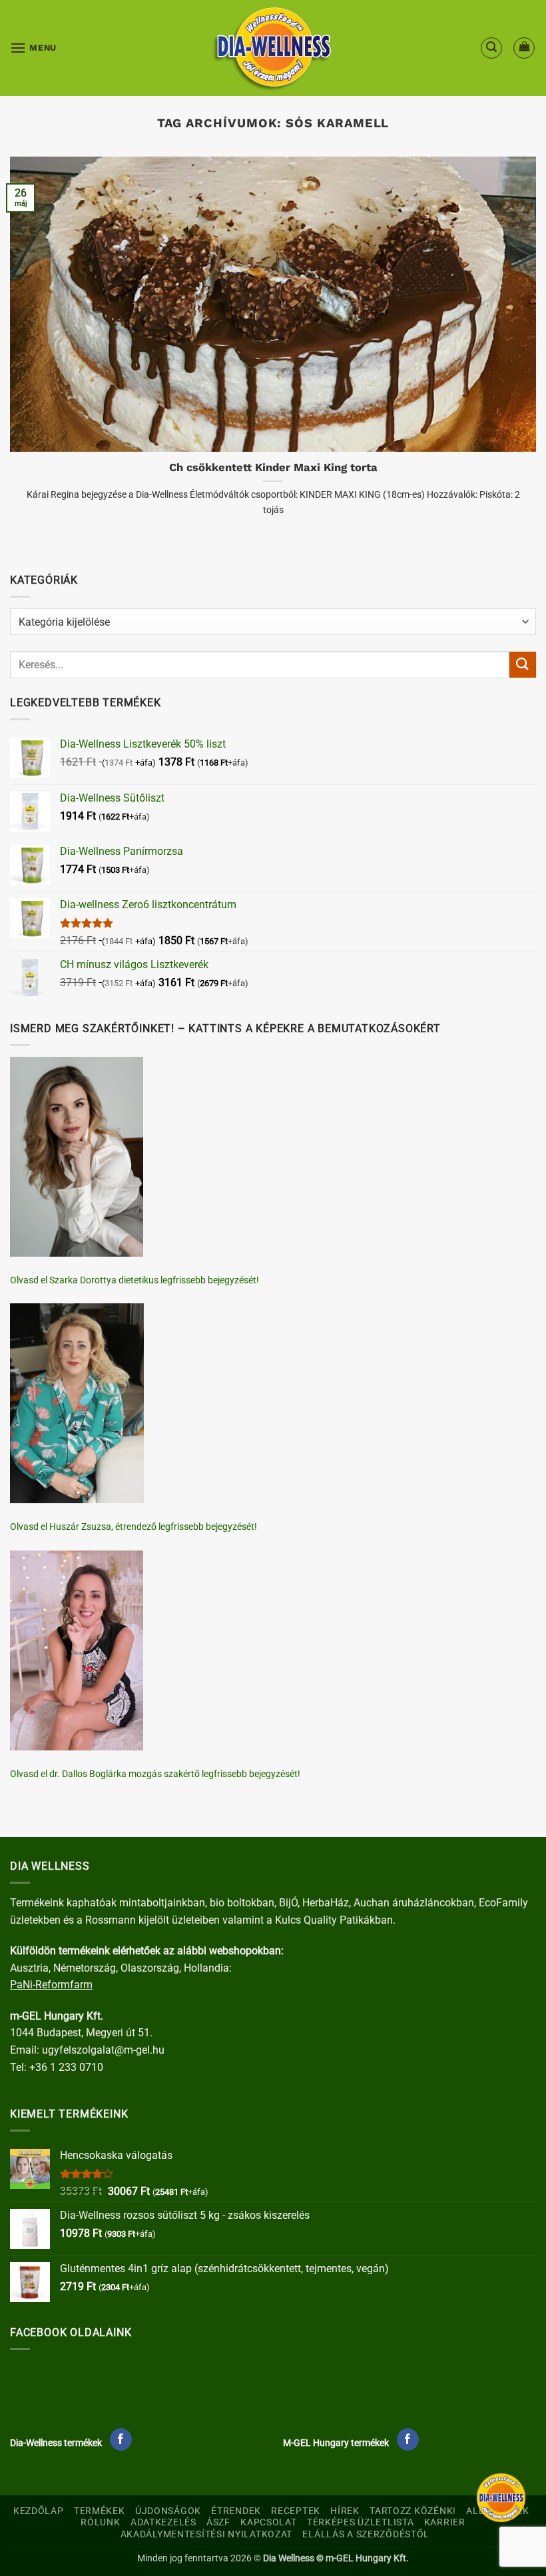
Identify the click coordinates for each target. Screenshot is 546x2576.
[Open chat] (501, 2498)
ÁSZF (218, 2522)
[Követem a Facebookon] (121, 2439)
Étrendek (236, 2511)
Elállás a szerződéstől (366, 2534)
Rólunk (100, 2522)
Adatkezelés (163, 2522)
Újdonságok (168, 2511)
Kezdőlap (39, 2511)
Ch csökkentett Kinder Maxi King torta (273, 467)
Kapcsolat (268, 2522)
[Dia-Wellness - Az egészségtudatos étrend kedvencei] (273, 48)
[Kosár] (524, 48)
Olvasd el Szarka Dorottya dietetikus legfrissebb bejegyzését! (135, 1280)
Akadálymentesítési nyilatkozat (207, 2534)
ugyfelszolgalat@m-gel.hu (103, 2050)
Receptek (296, 2511)
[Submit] (523, 665)
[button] (33, 48)
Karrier (445, 2522)
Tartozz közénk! (413, 2511)
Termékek (100, 2511)
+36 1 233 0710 (66, 2067)
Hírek (345, 2511)
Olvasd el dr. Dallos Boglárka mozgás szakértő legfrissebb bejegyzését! (155, 1774)
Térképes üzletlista (361, 2522)
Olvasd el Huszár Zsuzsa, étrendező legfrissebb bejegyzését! (134, 1527)
